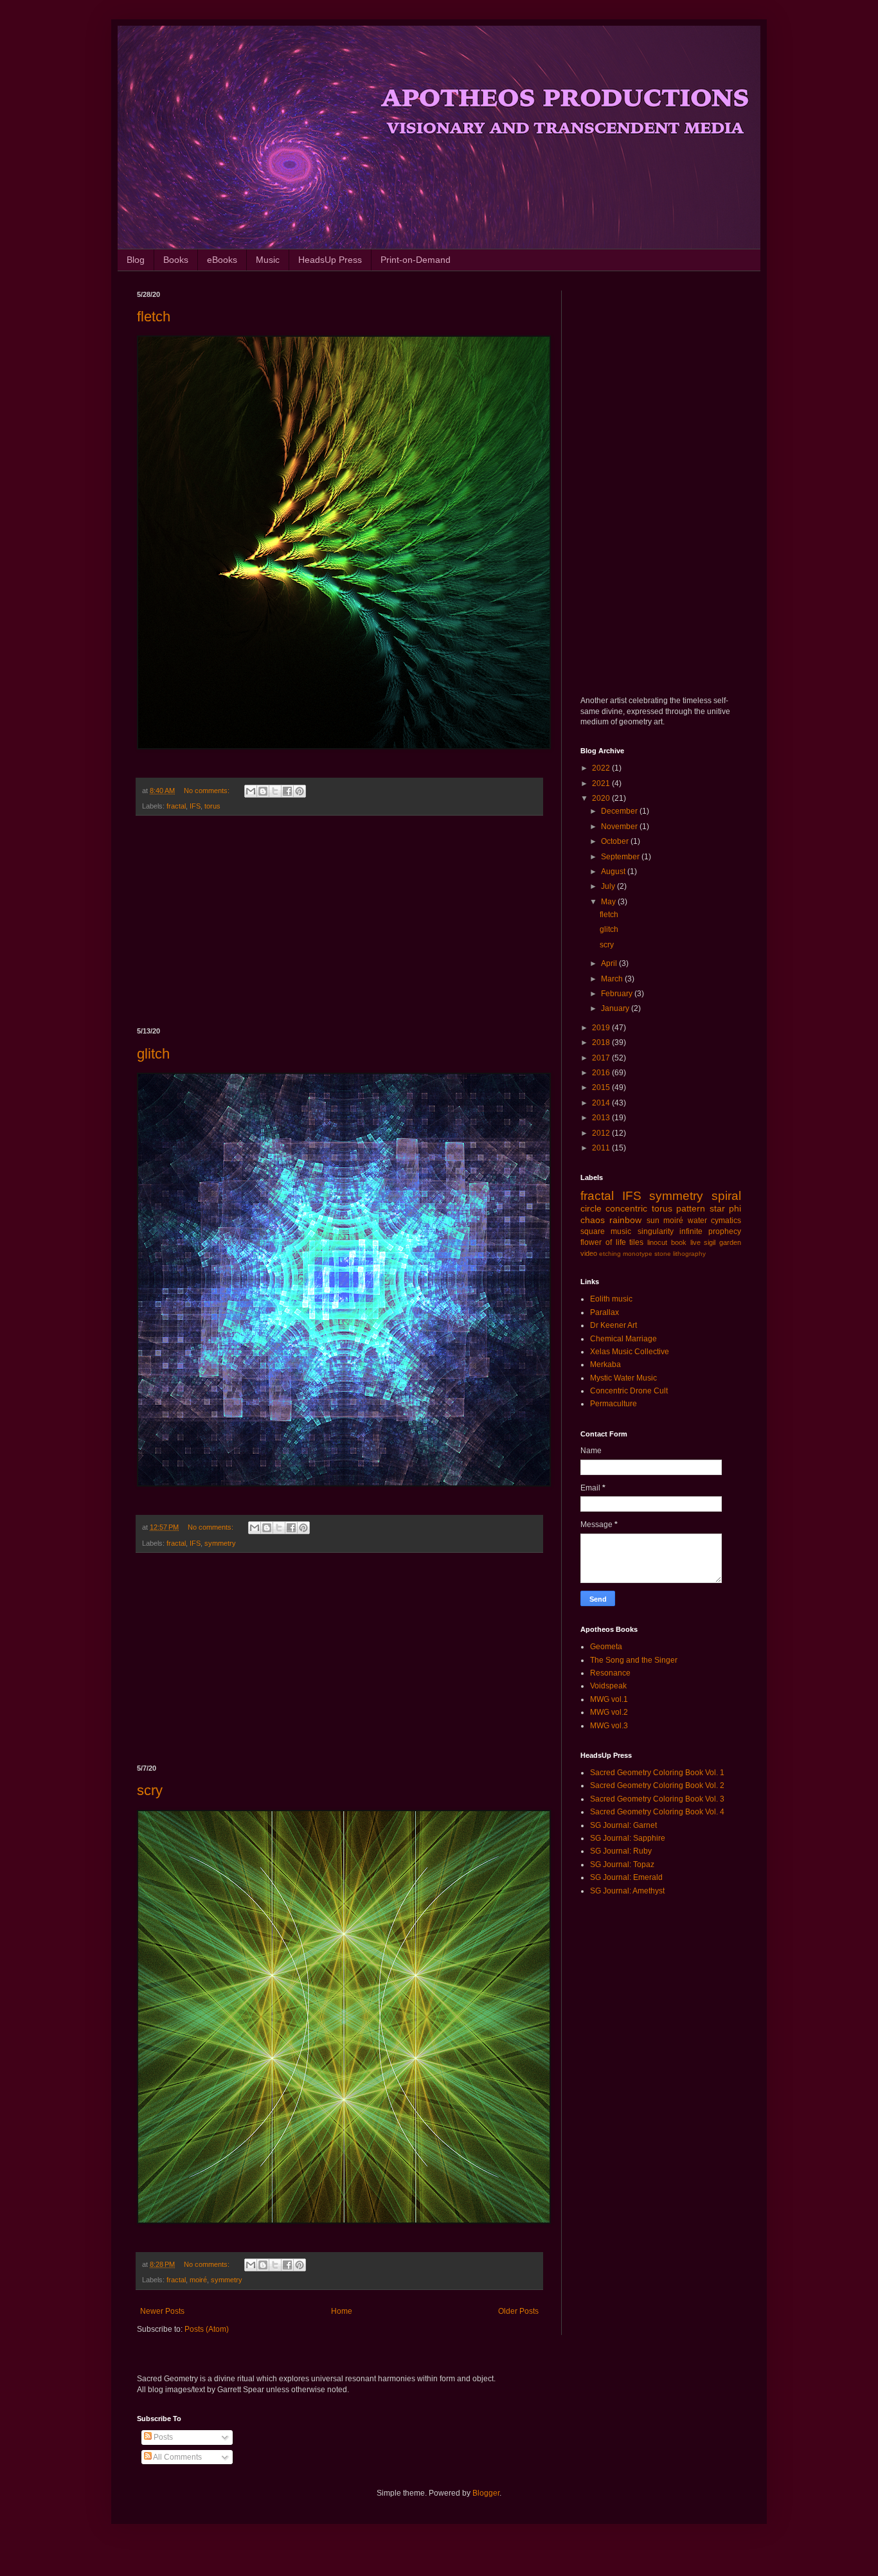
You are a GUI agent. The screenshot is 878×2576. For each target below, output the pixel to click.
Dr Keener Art (614, 1325)
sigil (710, 1242)
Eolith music (611, 1299)
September (621, 857)
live (695, 1242)
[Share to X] (275, 791)
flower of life (603, 1242)
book (679, 1242)
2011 (602, 1148)
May (609, 902)
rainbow (625, 1220)
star (717, 1208)
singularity (656, 1231)
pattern (691, 1208)
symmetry (220, 1543)
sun (653, 1221)
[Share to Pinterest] (300, 791)
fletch (154, 317)
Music (268, 260)
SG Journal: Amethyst (627, 1891)
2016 (602, 1073)
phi (735, 1208)
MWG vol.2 (609, 1712)
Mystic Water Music (623, 1378)
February (618, 994)
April (610, 963)
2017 (602, 1058)
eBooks (222, 260)
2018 (602, 1042)
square (593, 1231)
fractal (176, 806)
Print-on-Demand (416, 260)
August (614, 872)
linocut (657, 1242)
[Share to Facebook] (287, 791)
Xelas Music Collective (630, 1352)
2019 (602, 1028)
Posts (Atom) (207, 2329)
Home (342, 2311)
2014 (602, 1103)
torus (212, 806)
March (613, 979)
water (697, 1221)
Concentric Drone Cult (629, 1391)
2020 (602, 798)
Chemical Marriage (623, 1339)
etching (610, 1254)
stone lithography (680, 1254)
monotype (638, 1254)
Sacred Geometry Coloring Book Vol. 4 (657, 1812)
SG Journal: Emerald (626, 1877)
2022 (602, 768)
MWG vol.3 (609, 1726)
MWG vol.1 (609, 1699)
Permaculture (614, 1404)
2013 (602, 1118)
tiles (636, 1242)
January (616, 1008)
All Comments (177, 2457)
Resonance (610, 1673)
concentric (626, 1208)
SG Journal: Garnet (623, 1825)
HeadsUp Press (330, 260)
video (589, 1253)
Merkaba (605, 1364)
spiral (726, 1196)
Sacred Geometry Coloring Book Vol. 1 (657, 1773)
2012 (602, 1133)
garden (730, 1242)
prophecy (725, 1231)
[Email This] (251, 791)
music (621, 1231)
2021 (602, 783)
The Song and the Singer (634, 1660)
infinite (691, 1231)
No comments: (208, 791)
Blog (136, 260)
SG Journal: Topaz (622, 1865)
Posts (162, 2437)
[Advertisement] (339, 922)
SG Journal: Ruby (621, 1851)
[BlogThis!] (263, 791)
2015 (602, 1087)
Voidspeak (608, 1686)
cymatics (726, 1221)
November (620, 827)
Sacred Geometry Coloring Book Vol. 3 (657, 1799)
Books (176, 260)
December (620, 811)
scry (150, 1790)
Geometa (606, 1647)
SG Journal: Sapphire (628, 1838)
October (616, 841)
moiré (198, 2280)
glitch (153, 1054)
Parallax (605, 1312)
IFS (195, 806)
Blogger (486, 2493)
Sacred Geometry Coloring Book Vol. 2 (657, 1785)
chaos (593, 1220)
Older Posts (518, 2311)
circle (591, 1208)
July (609, 886)
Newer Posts (162, 2311)
